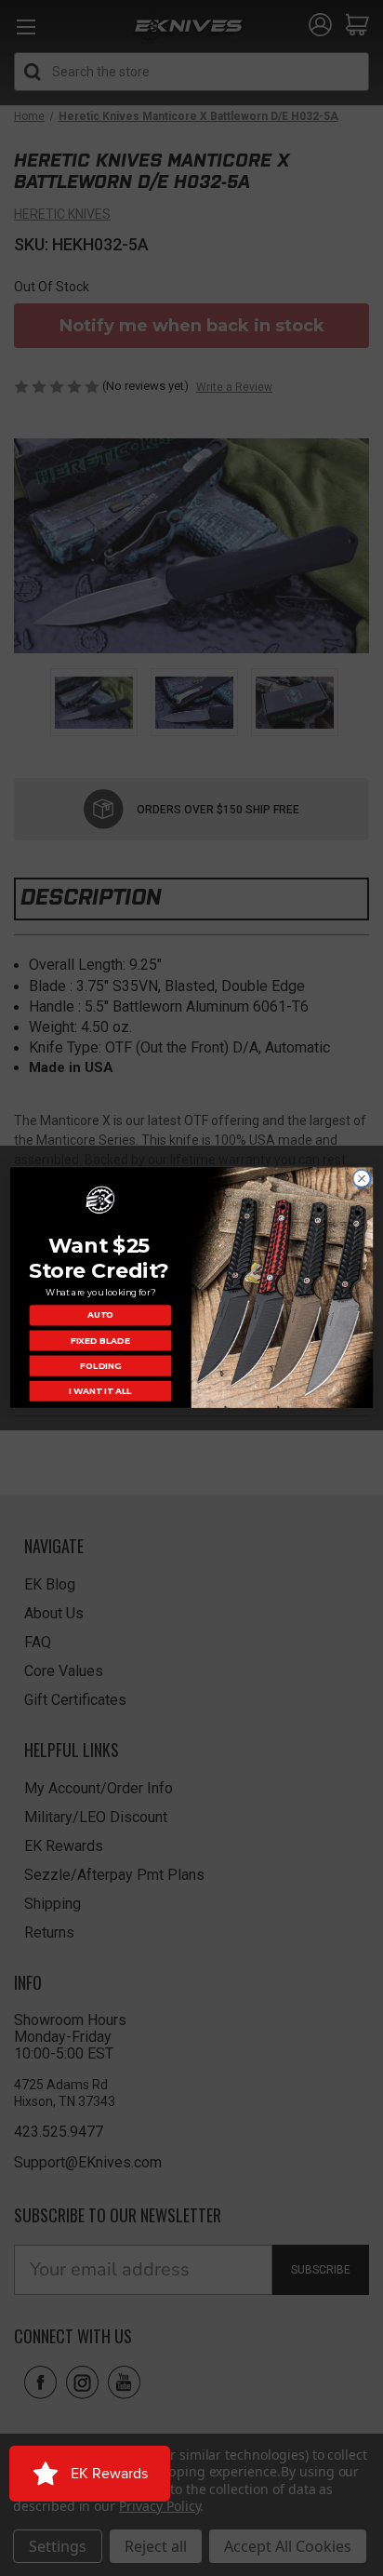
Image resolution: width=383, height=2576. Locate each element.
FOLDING (100, 1366)
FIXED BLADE (100, 1341)
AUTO (100, 1315)
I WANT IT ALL (100, 1392)
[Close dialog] (362, 1179)
